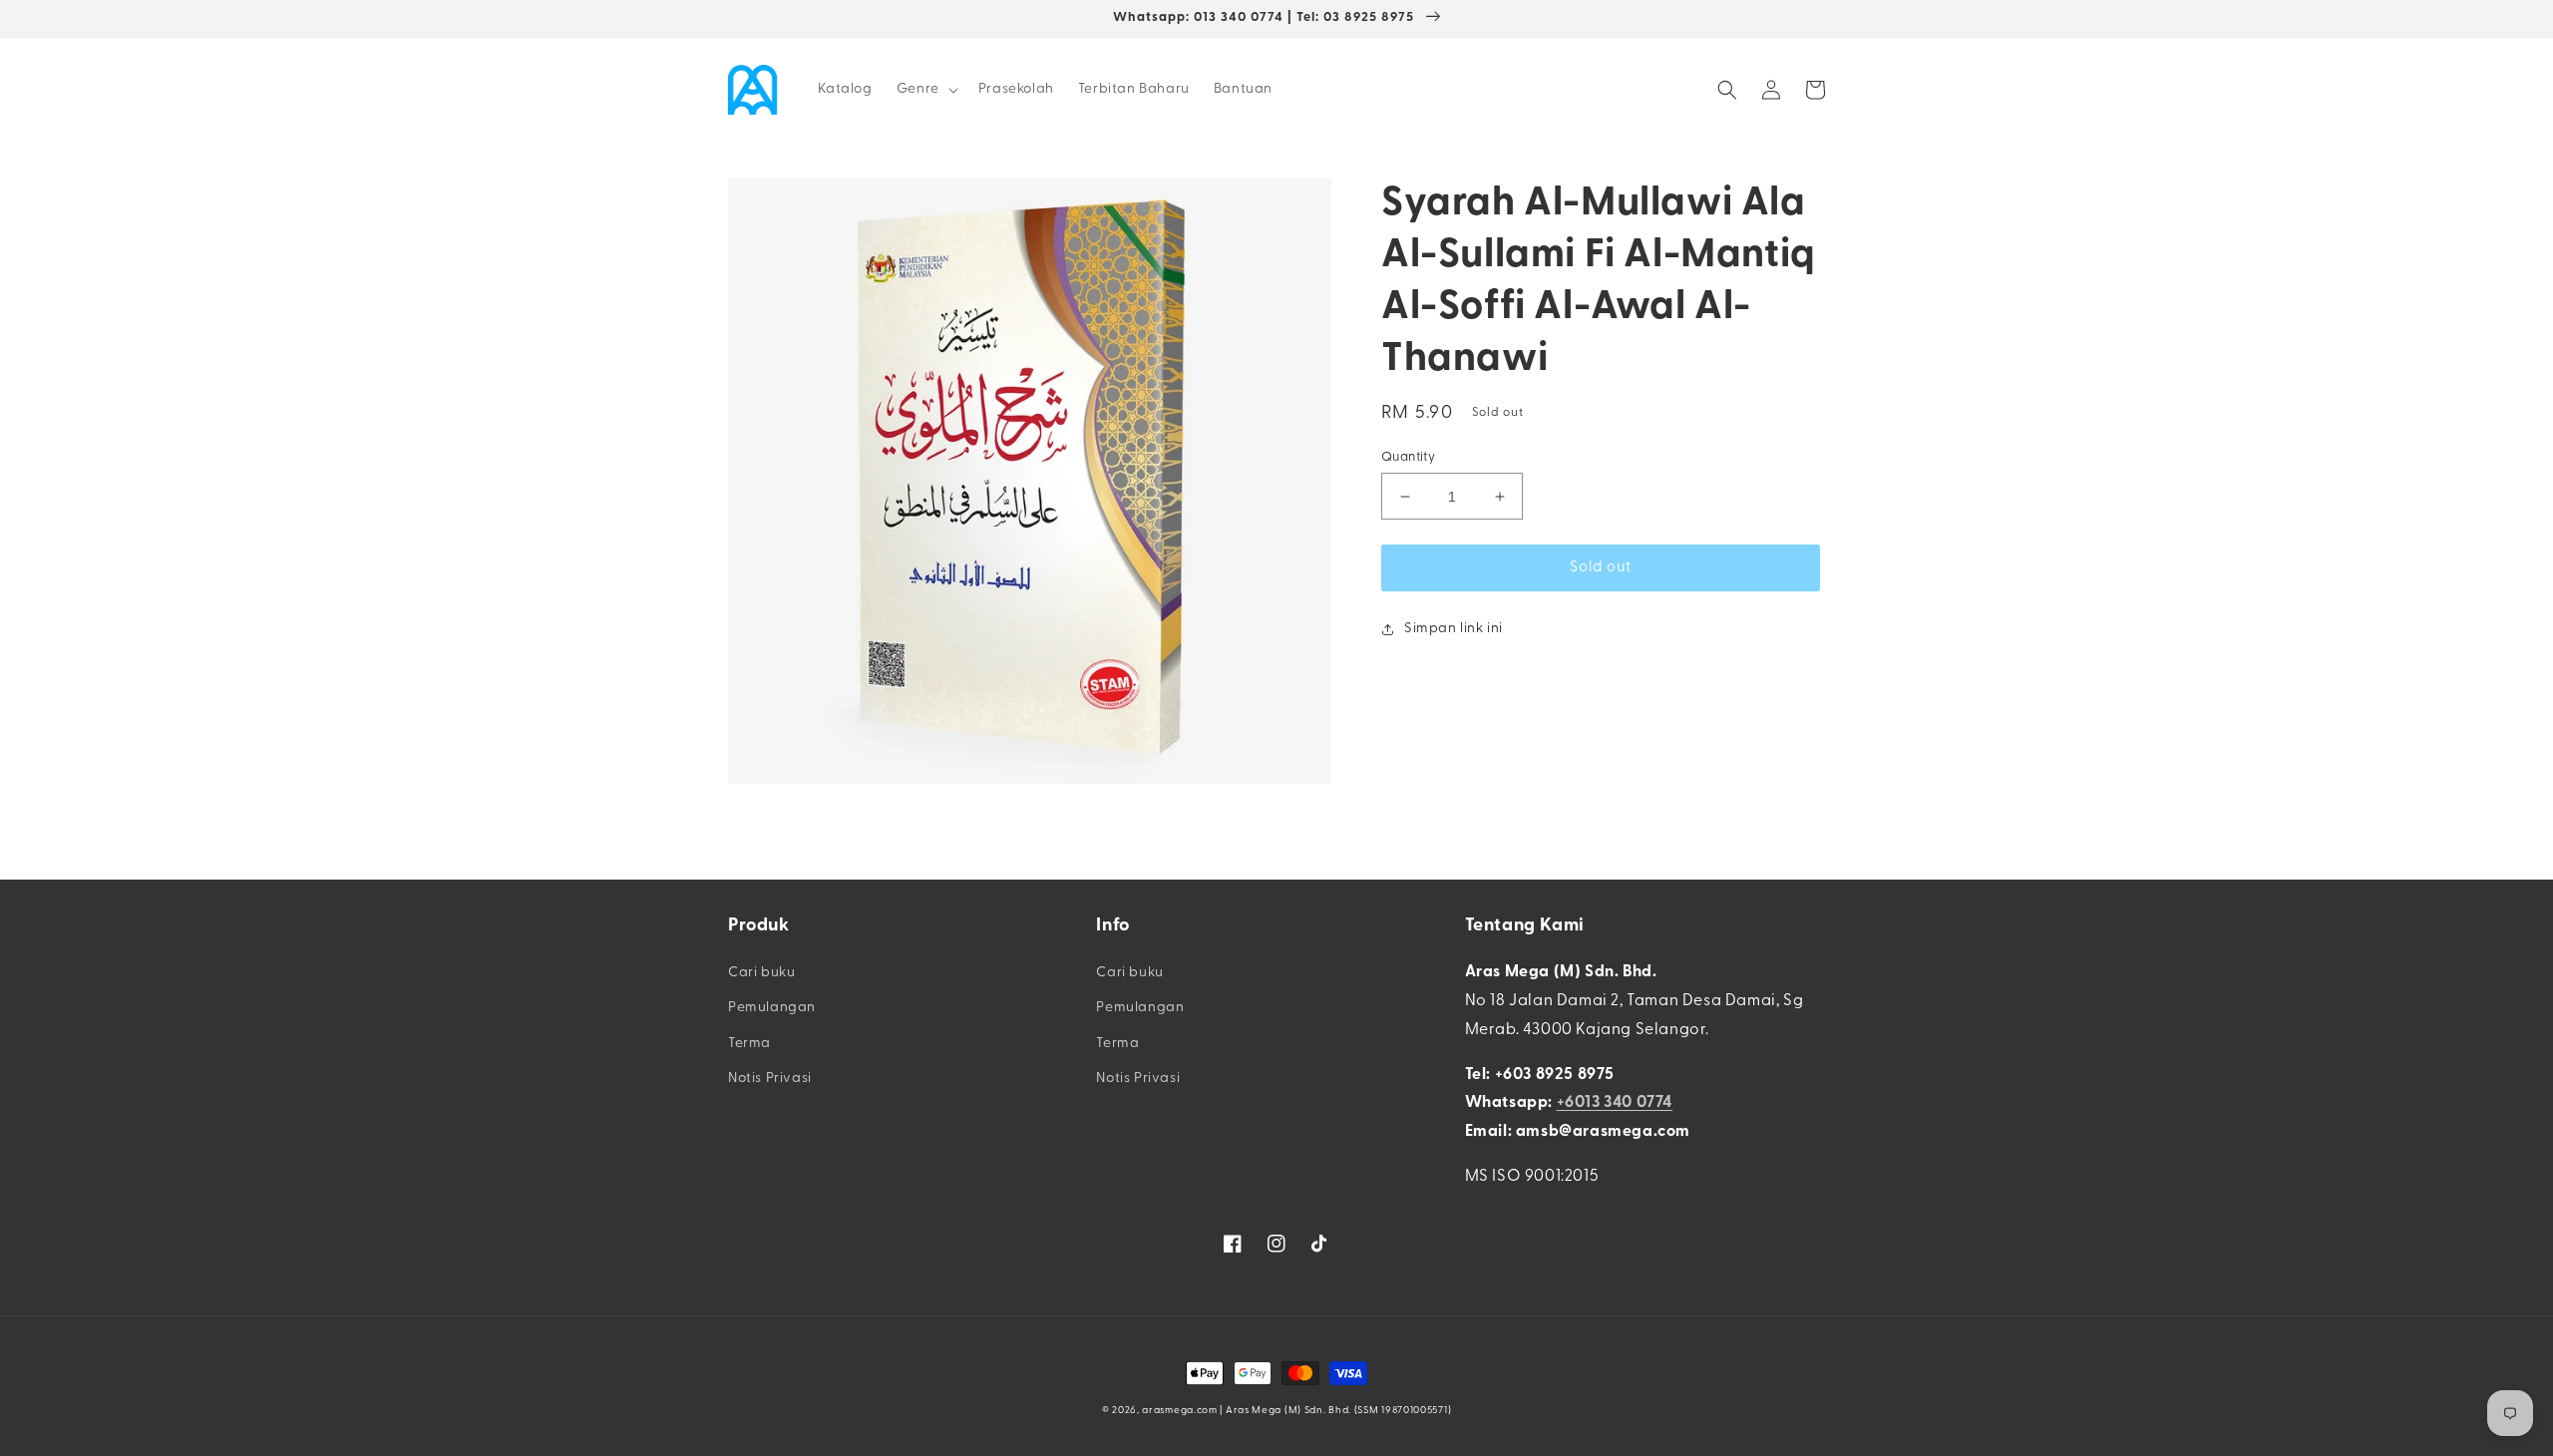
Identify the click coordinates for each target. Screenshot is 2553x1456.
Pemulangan (772, 1008)
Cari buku (761, 973)
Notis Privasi (770, 1079)
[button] (925, 90)
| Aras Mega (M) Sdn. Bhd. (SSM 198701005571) (1335, 1411)
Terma (749, 1044)
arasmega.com (1179, 1411)
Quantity (1408, 457)
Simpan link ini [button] (1454, 629)
